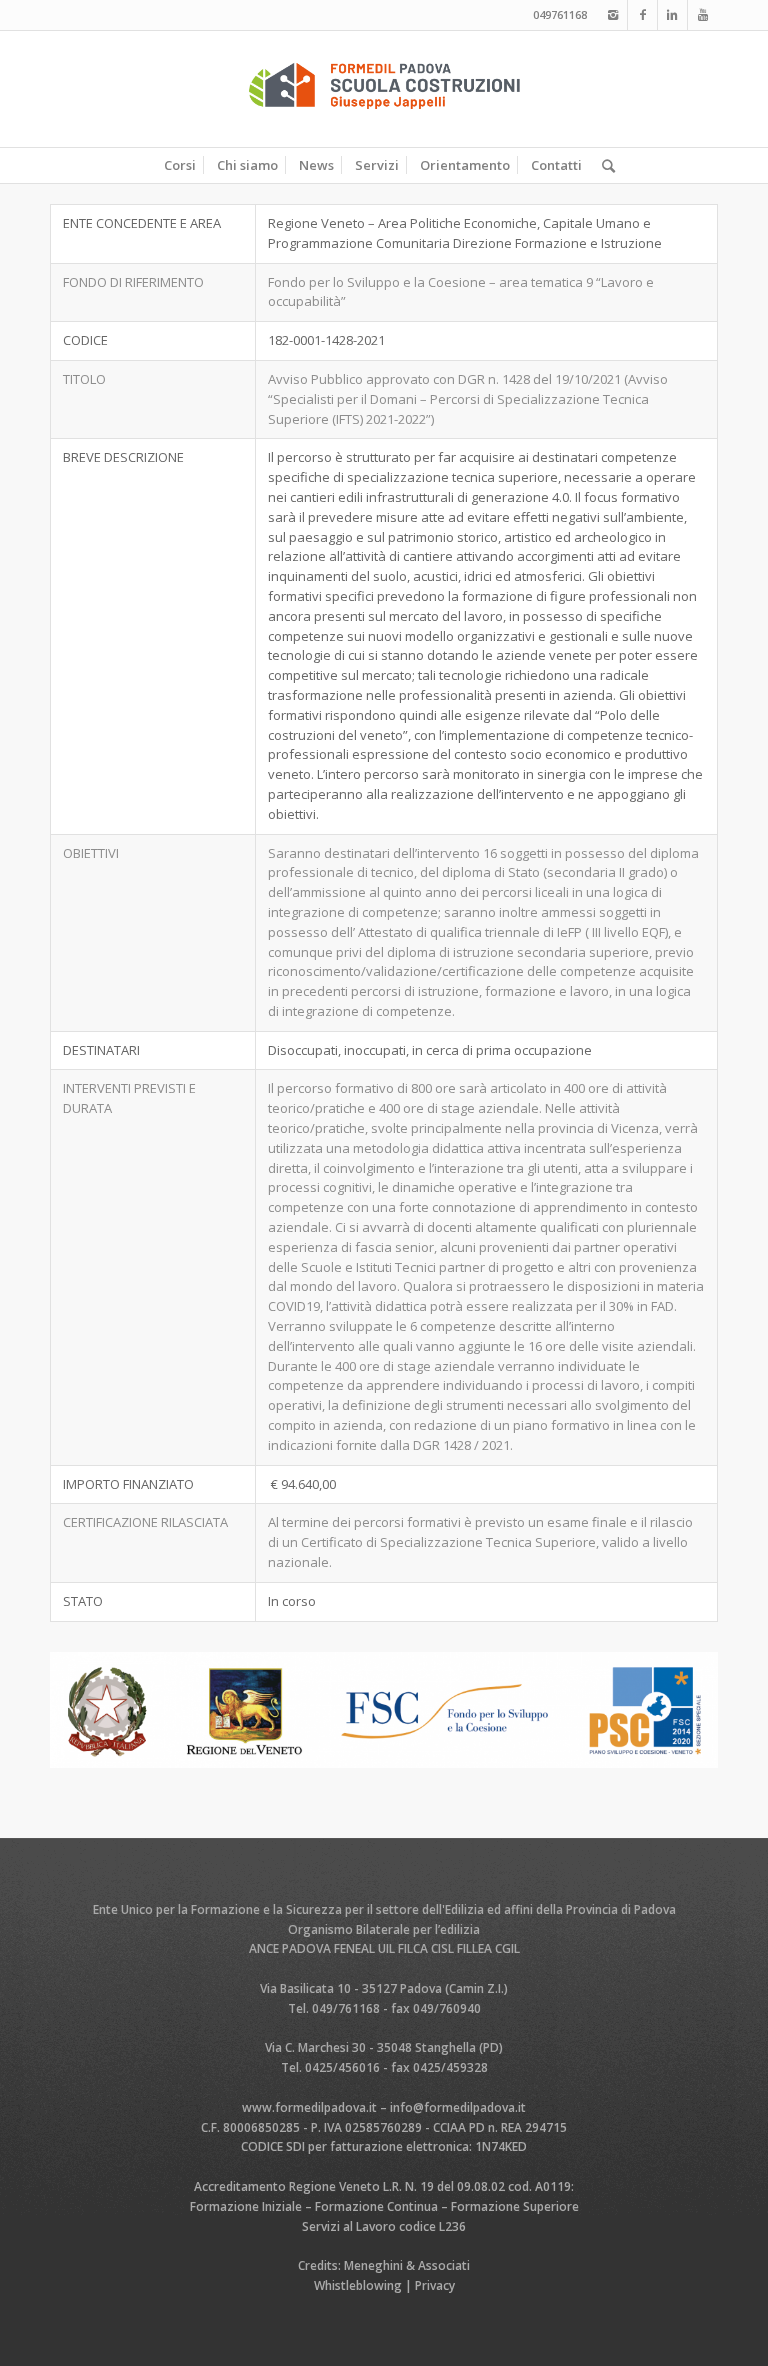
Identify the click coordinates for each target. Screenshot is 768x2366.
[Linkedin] (672, 15)
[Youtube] (703, 15)
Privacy (435, 2285)
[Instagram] (612, 15)
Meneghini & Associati (407, 2265)
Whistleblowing (358, 2285)
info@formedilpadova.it (458, 2107)
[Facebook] (642, 15)
